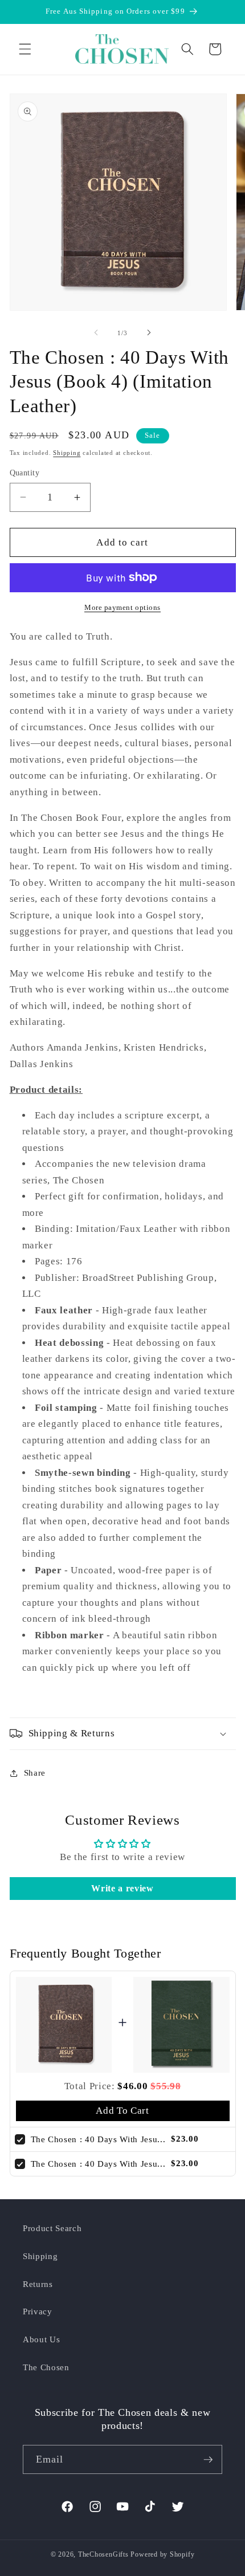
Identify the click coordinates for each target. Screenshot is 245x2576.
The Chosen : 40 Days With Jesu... (98, 2139)
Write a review (122, 1888)
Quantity (25, 473)
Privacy (38, 2311)
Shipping (67, 453)
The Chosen (46, 2367)
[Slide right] (149, 333)
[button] (25, 49)
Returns (38, 2284)
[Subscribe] (208, 2460)
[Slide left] (96, 333)
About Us (41, 2339)
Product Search (52, 2228)
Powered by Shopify (162, 2554)
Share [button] (35, 1773)
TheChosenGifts (103, 2554)
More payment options (122, 607)
